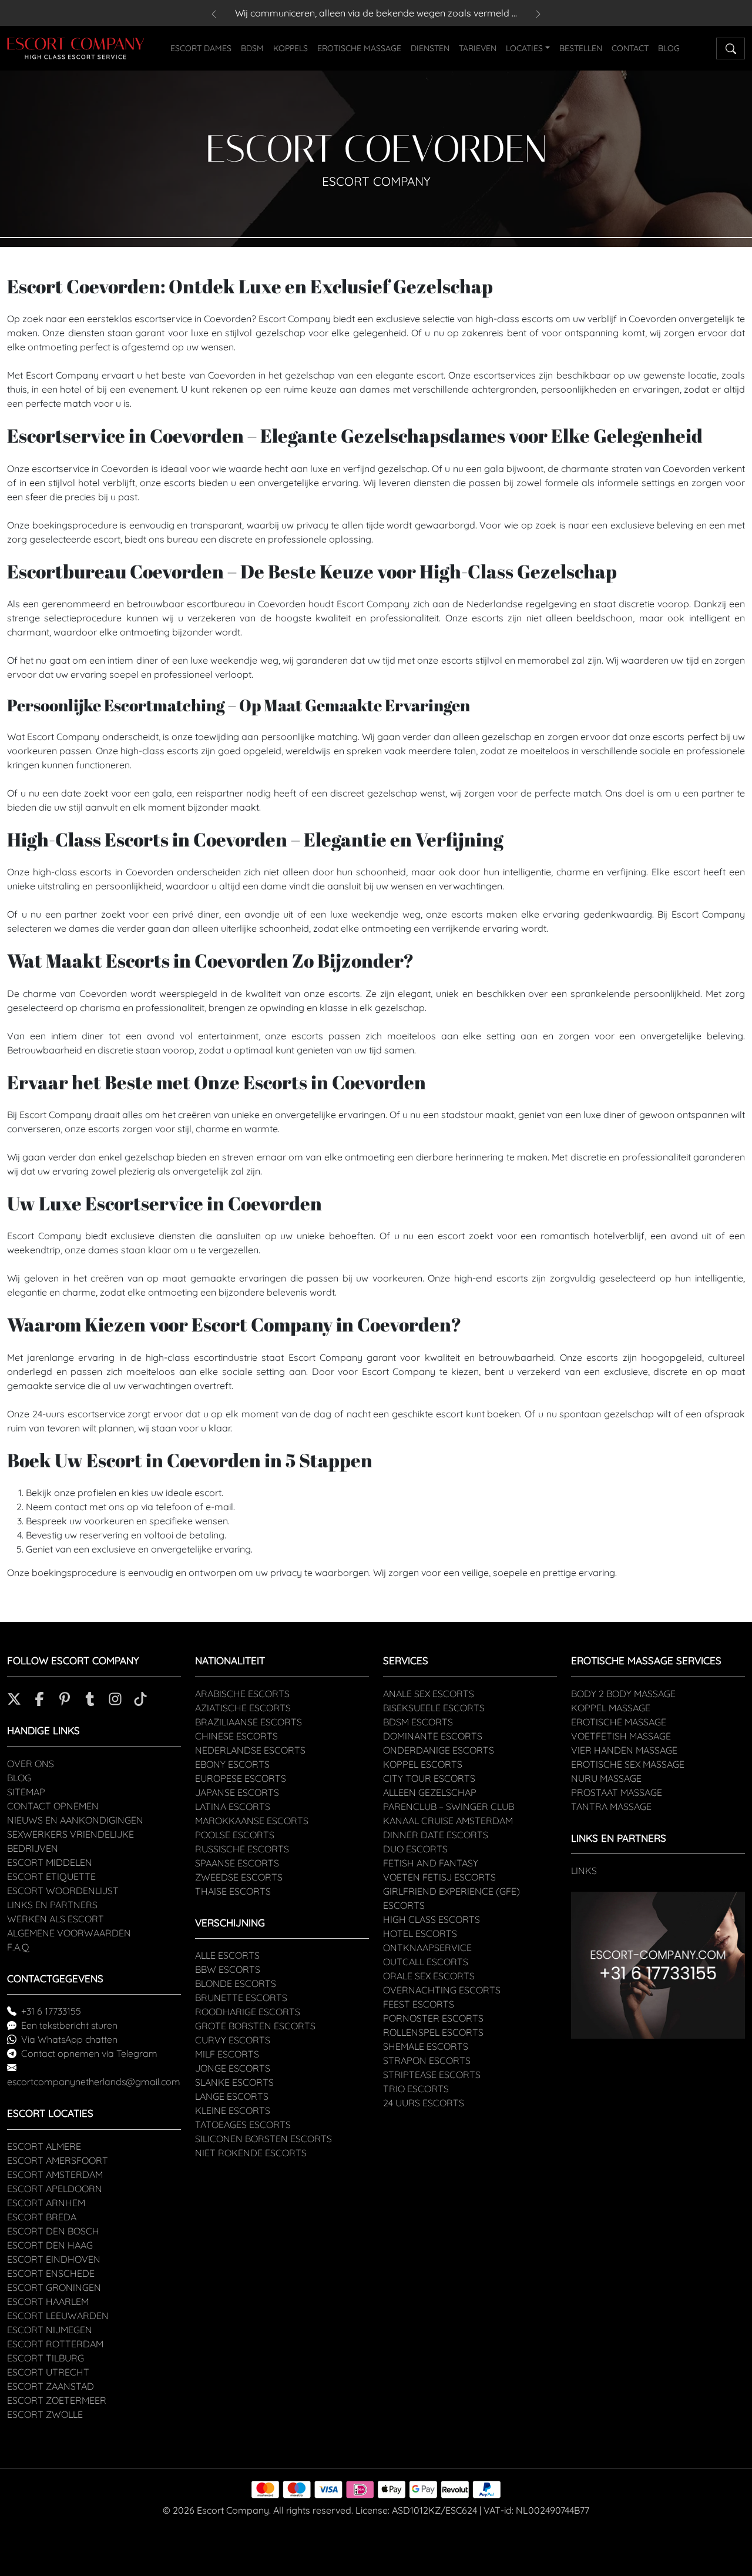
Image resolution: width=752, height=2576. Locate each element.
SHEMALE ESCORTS (426, 2046)
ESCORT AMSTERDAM (55, 2174)
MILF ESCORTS (227, 2054)
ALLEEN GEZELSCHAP (430, 1792)
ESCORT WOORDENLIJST (63, 1891)
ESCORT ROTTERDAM (55, 2344)
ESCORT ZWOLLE (45, 2414)
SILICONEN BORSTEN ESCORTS (263, 2139)
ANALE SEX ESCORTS (429, 1694)
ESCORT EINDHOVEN (54, 2259)
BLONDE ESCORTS (236, 1983)
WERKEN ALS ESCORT (56, 1919)
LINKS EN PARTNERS (52, 1905)
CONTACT (630, 48)
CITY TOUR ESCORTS (429, 1778)
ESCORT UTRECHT (48, 2372)
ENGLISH (700, 47)
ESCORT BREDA (42, 2217)
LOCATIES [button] (524, 48)
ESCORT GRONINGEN (54, 2287)
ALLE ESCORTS (227, 1955)
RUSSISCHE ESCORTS (242, 1849)
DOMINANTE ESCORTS (433, 1736)
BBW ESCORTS (228, 1969)
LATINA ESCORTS (233, 1806)
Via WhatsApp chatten (69, 2039)
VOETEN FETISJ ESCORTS (439, 1877)
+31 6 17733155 (51, 2011)
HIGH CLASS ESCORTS (432, 1919)
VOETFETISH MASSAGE (621, 1736)
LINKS (584, 1871)
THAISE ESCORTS (233, 1891)
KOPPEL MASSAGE (611, 1708)
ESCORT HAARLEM (48, 2301)
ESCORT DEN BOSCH (53, 2231)
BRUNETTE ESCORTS (241, 1998)
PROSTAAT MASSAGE (617, 1792)
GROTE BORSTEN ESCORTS (255, 2026)
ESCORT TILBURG (46, 2358)
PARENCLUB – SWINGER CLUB (449, 1806)
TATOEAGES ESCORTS (243, 2125)
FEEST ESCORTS (419, 2004)
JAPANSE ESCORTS (237, 1792)
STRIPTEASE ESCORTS (432, 2075)
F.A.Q (18, 1947)
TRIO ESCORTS (416, 2089)
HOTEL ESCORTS (420, 1933)
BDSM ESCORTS (418, 1722)
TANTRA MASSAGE (611, 1806)
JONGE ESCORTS (233, 2068)
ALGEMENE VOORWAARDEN (69, 1933)
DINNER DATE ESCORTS (436, 1835)
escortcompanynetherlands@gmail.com (94, 2082)
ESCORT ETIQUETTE (51, 1876)
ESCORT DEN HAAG (50, 2245)
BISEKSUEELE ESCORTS (434, 1708)
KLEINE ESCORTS (233, 2110)
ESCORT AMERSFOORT (58, 2160)
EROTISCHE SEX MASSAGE (628, 1764)
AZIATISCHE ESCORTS (243, 1708)
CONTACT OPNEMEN (53, 1806)
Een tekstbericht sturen (69, 2025)
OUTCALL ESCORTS (426, 1962)
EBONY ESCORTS (232, 1764)
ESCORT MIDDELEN (50, 1862)
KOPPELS (291, 48)
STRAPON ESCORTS (427, 2060)
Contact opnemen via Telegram (89, 2053)
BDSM (252, 48)
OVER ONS (31, 1764)
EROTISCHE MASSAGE (359, 48)
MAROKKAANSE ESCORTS (252, 1821)
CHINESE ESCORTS (236, 1736)
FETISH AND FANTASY (431, 1863)
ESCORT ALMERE (44, 2146)
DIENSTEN (430, 48)
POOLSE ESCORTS (235, 1835)
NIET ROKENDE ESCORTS (251, 2153)
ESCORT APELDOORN (55, 2189)
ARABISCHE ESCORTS (242, 1694)
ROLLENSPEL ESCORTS (433, 2032)
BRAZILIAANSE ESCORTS (249, 1722)
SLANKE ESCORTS (234, 2082)
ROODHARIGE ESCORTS (248, 2012)
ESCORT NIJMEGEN (50, 2330)
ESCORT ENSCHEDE (51, 2273)
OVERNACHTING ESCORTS (442, 1990)
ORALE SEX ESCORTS (429, 1976)
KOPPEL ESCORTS (423, 1764)
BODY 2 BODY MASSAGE (623, 1694)
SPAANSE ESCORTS (237, 1863)
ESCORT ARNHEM (46, 2203)
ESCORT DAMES (201, 48)
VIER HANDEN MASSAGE (624, 1750)
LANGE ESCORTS (232, 2096)
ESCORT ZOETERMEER (57, 2400)
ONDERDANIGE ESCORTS (439, 1750)
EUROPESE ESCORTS (241, 1778)
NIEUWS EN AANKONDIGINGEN (75, 1820)
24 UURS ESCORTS (424, 2103)
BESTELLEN (581, 48)
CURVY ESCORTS (233, 2040)
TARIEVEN (478, 48)
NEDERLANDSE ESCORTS (250, 1750)
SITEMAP (26, 1792)
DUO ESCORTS (415, 1849)
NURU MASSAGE (606, 1778)
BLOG (669, 48)
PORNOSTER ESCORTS (433, 2018)
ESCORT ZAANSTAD (51, 2386)
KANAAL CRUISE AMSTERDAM (448, 1821)
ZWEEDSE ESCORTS (239, 1877)
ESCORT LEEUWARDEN (58, 2316)
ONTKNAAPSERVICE (427, 1948)
